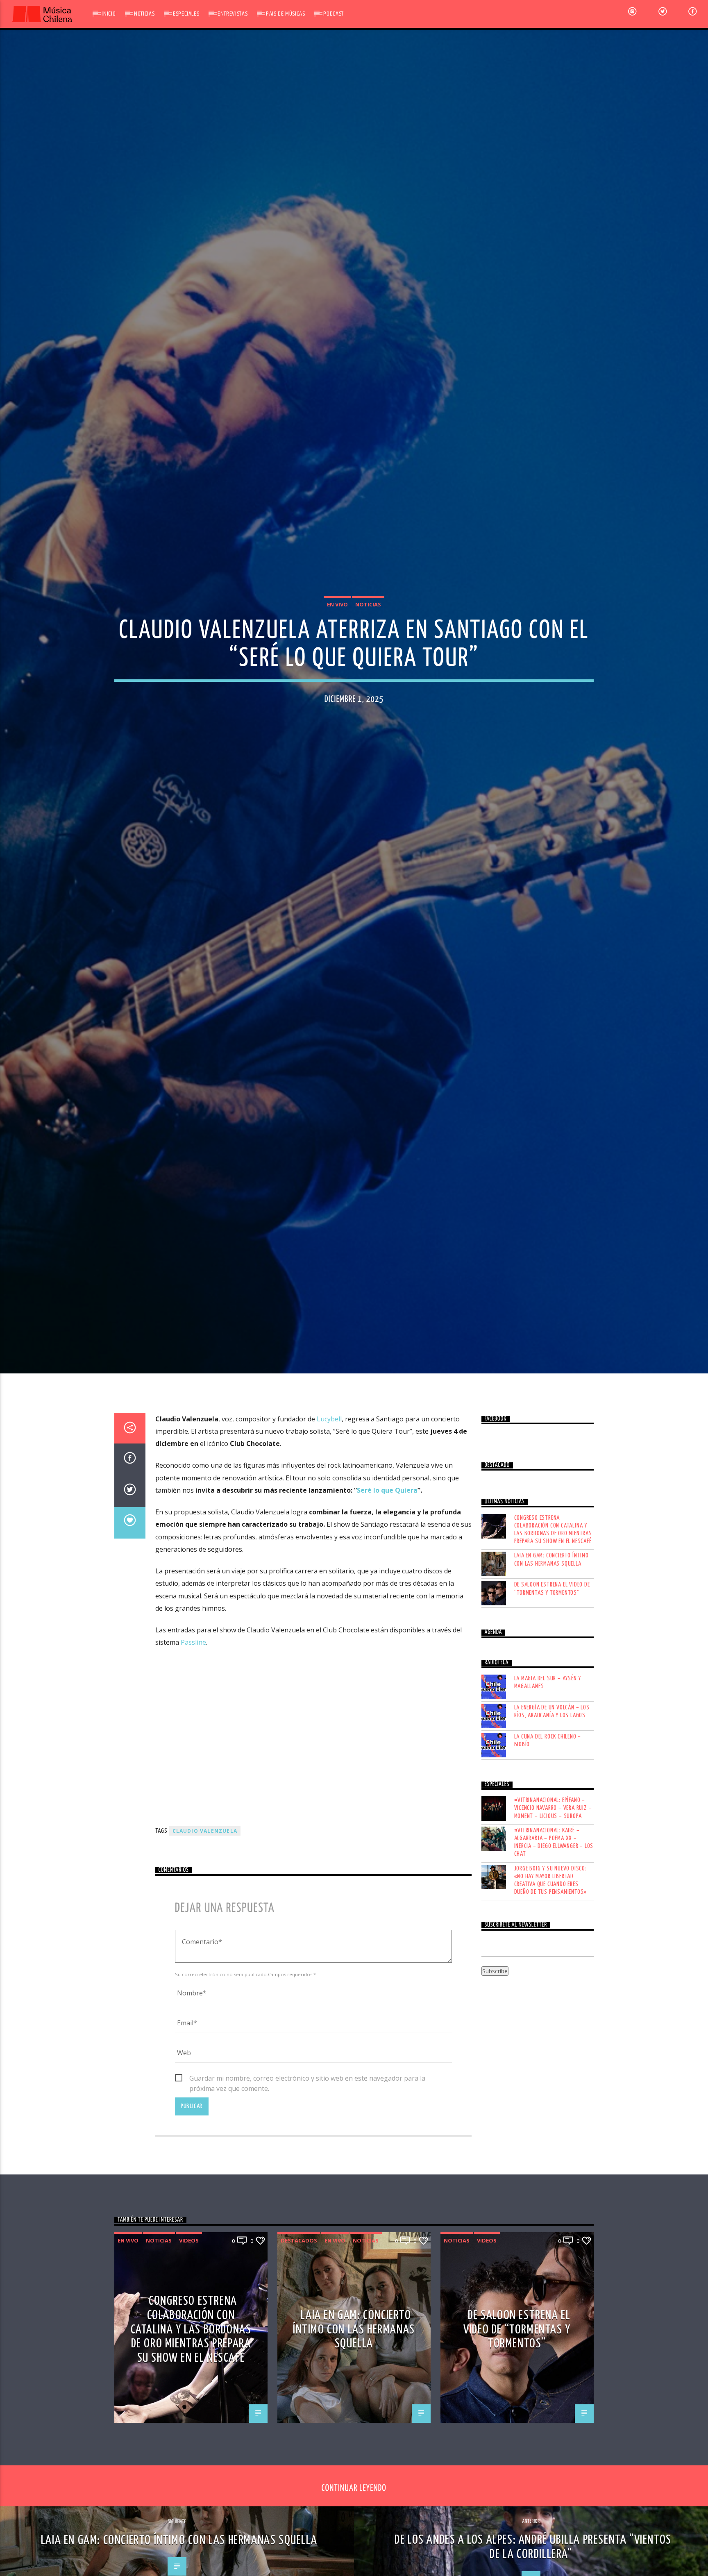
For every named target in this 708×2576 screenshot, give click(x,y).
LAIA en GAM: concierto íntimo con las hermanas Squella (551, 1657)
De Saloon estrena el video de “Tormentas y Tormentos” (552, 1686)
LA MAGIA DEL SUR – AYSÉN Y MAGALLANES (548, 1780)
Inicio (109, 14)
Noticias (144, 14)
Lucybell (329, 1516)
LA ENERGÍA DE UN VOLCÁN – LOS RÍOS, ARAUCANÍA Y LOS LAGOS (552, 1809)
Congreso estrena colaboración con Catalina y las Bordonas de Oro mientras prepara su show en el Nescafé (553, 1627)
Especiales (186, 14)
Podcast (333, 14)
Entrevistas (233, 14)
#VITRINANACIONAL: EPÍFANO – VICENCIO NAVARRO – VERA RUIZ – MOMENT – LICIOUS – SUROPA (553, 1905)
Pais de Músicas (286, 14)
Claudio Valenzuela (205, 1928)
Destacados (299, 2338)
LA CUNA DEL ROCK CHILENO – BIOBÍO (548, 1838)
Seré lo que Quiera (387, 1588)
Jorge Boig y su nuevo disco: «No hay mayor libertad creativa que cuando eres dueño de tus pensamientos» (551, 1978)
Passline (193, 1740)
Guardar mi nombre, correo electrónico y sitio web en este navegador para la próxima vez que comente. (307, 2176)
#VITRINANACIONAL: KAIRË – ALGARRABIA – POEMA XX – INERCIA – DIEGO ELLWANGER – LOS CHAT (554, 1940)
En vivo (337, 649)
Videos (189, 2338)
